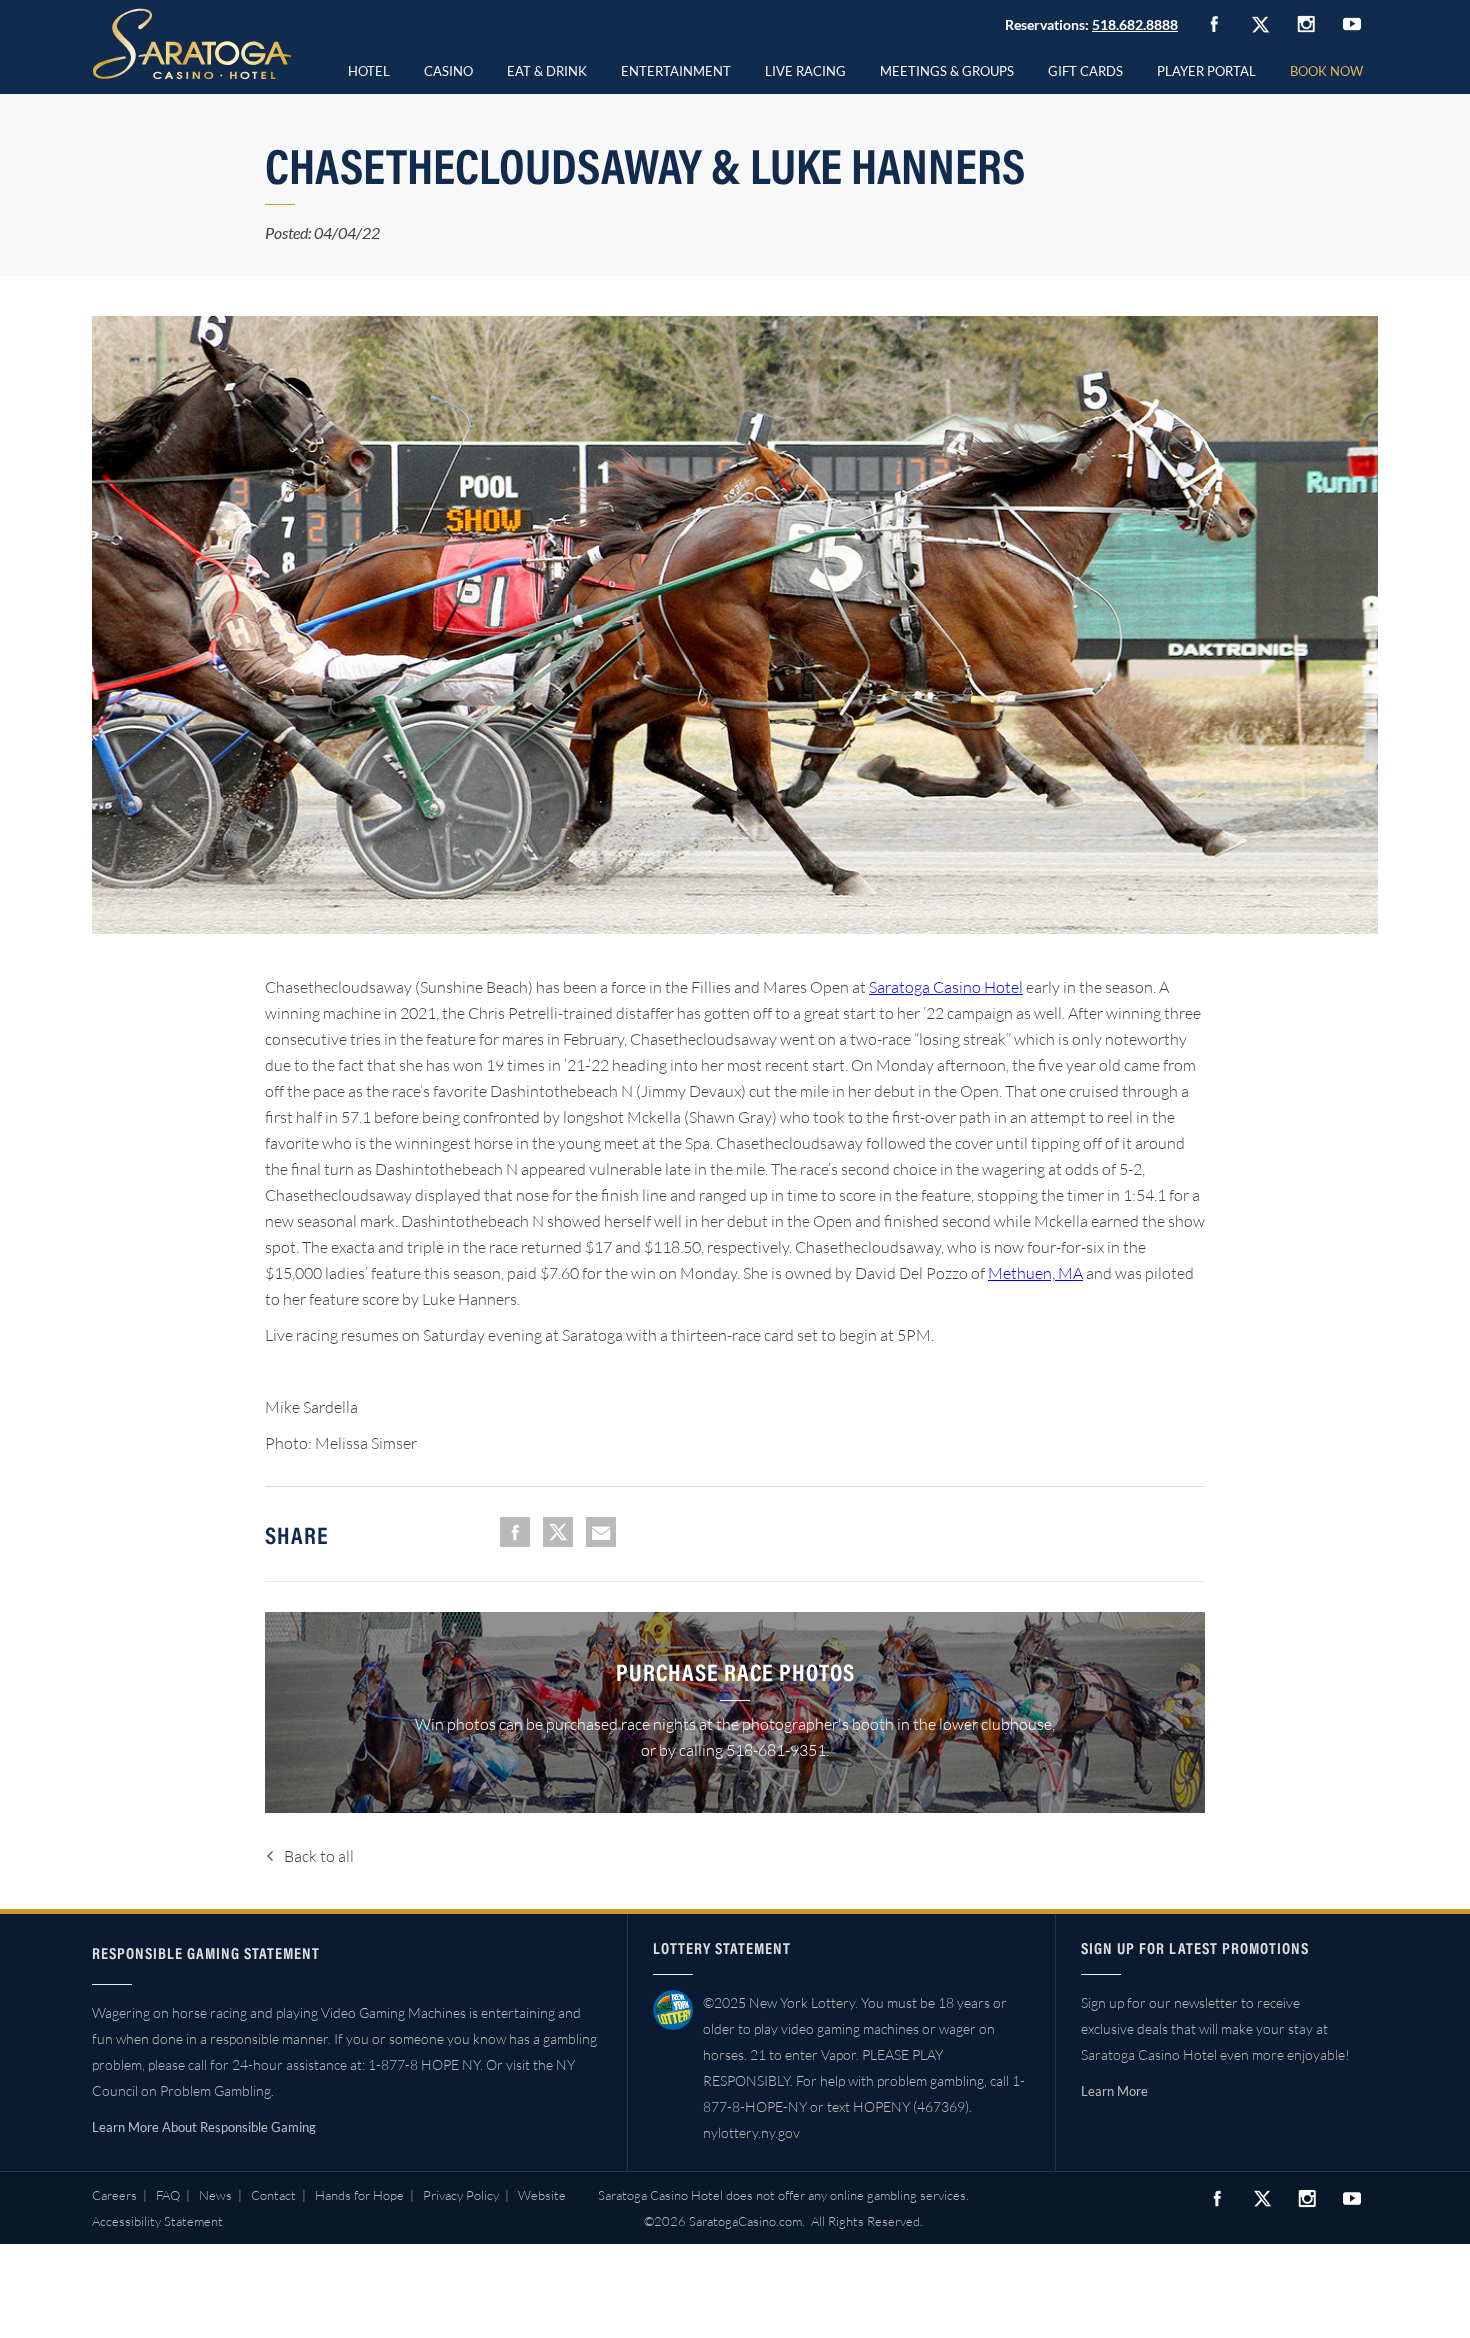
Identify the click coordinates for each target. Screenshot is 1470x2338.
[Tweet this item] (558, 1532)
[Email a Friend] (601, 1532)
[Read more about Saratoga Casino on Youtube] (1352, 23)
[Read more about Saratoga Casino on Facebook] (1214, 24)
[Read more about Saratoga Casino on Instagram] (1306, 23)
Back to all (319, 1856)
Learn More (1114, 2091)
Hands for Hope (359, 2195)
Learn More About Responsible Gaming (204, 2127)
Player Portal (1206, 71)
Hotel (369, 71)
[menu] (448, 68)
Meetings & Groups (947, 71)
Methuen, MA (1035, 1273)
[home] (192, 44)
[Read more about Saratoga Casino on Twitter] (1260, 24)
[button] (448, 68)
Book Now (1326, 71)
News (215, 2195)
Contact (273, 2195)
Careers (114, 2195)
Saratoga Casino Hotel (946, 987)
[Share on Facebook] (515, 1532)
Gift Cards (1085, 71)
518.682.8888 (1135, 24)
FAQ (168, 2195)
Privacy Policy (461, 2195)
